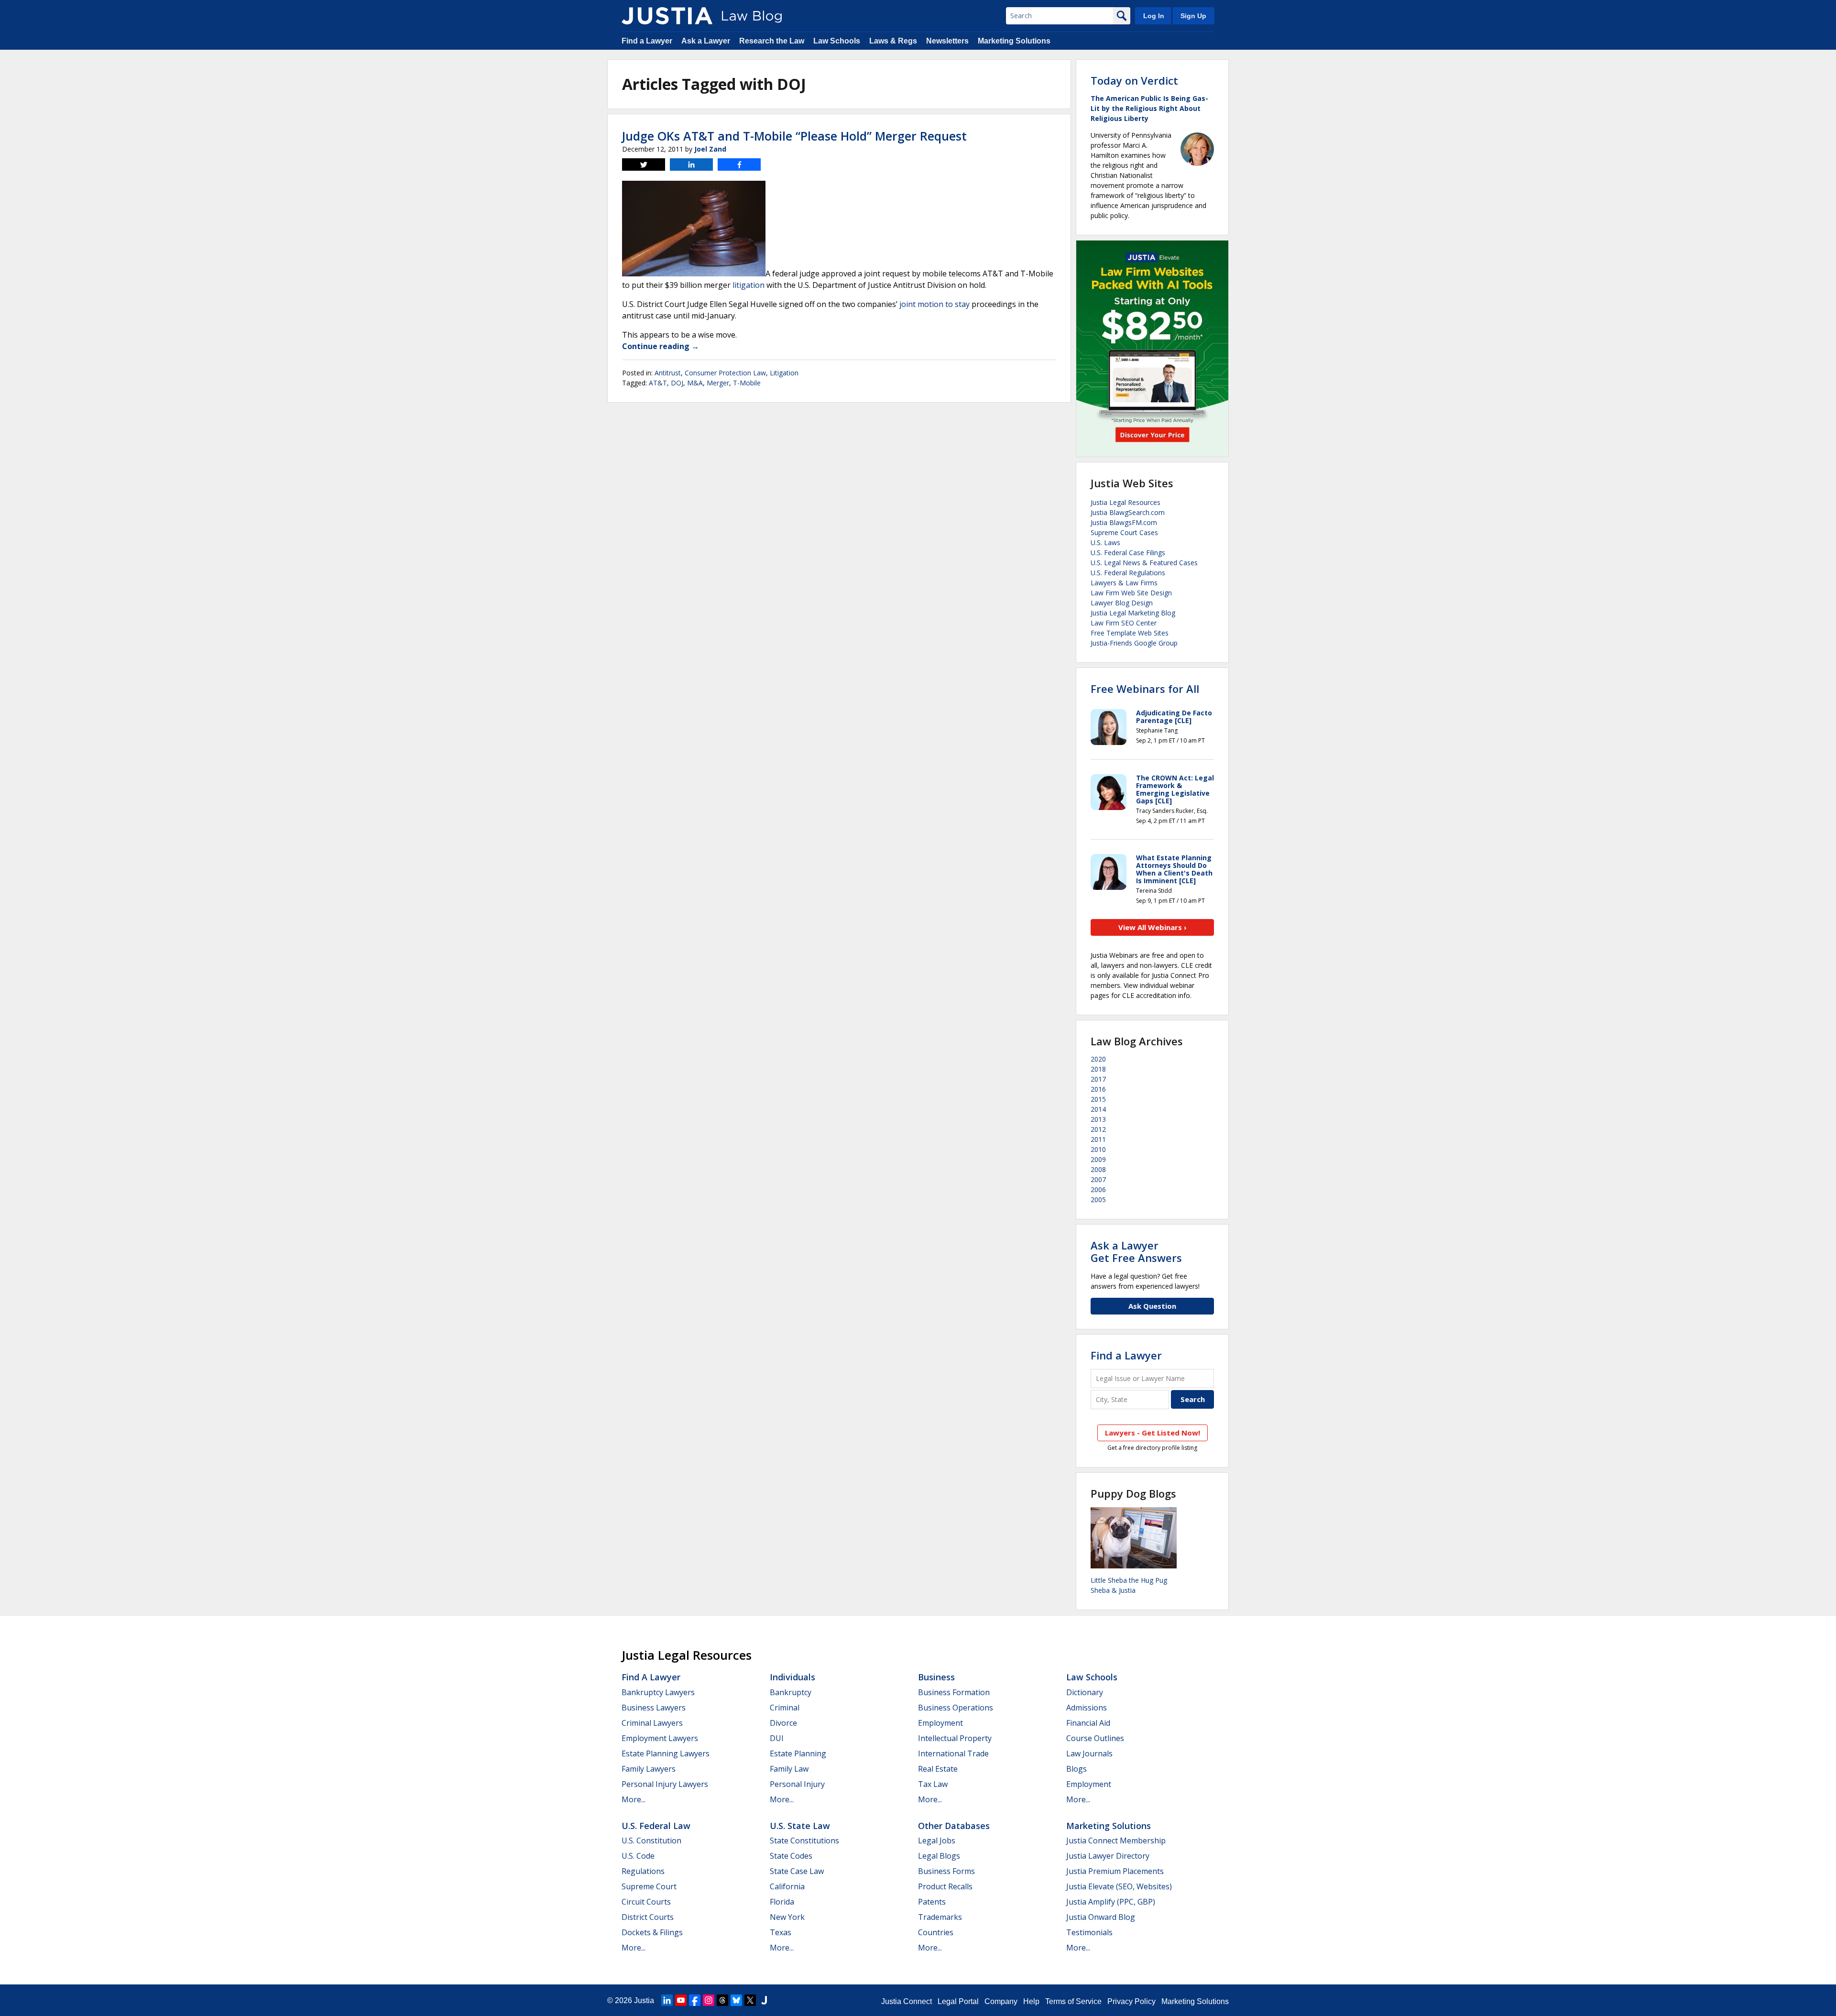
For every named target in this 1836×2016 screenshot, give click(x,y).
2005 (1098, 1200)
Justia (644, 2000)
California (787, 1886)
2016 (1098, 1089)
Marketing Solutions (1014, 41)
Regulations (643, 1871)
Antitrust (668, 373)
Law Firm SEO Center (1124, 623)
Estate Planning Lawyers (666, 1753)
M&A (695, 383)
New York (787, 1917)
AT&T (658, 383)
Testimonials (1089, 1932)
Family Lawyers (649, 1769)
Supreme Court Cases (1124, 532)
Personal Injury (797, 1784)
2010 (1098, 1149)
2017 (1098, 1079)
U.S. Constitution (651, 1841)
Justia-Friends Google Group (1134, 643)
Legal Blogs (939, 1856)
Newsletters (947, 41)
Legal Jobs (937, 1841)
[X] (750, 2000)
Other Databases (954, 1826)
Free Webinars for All (1145, 689)
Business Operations (956, 1708)
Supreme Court (649, 1886)
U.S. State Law (800, 1826)
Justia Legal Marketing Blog (1133, 613)
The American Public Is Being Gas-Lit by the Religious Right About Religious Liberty (1149, 108)
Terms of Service (1073, 2001)
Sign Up (1193, 16)
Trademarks (940, 1917)
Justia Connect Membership (1116, 1841)
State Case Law (797, 1871)
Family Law (789, 1769)
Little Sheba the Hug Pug (1129, 1580)
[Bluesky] (736, 2000)
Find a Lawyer (647, 41)
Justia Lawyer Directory (1108, 1856)
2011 (1098, 1139)
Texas (781, 1932)
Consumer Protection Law (725, 373)
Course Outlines (1095, 1738)
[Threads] (722, 2000)
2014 (1098, 1109)
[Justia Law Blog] (667, 16)
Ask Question (1152, 1306)
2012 (1098, 1129)
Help (1031, 2001)
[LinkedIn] (667, 2000)
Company (1001, 2001)
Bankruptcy (791, 1692)
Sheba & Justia (1113, 1590)
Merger (718, 383)
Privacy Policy (1131, 2001)
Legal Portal (958, 2001)
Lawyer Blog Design (1122, 603)
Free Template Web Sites (1130, 633)
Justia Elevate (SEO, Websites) (1119, 1886)
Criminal (785, 1708)
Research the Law (772, 41)
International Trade (953, 1753)
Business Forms (946, 1871)
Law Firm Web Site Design (1131, 593)
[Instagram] (709, 2000)
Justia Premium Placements (1115, 1871)
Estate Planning (798, 1753)
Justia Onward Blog (1101, 1917)
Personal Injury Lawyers (665, 1784)
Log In (1154, 16)
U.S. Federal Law (656, 1826)
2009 (1098, 1159)
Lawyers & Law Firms (1124, 583)
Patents (932, 1902)
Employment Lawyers (660, 1738)
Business (936, 1677)
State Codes (791, 1856)
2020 (1098, 1059)
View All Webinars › (1153, 927)
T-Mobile (747, 383)
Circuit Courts (646, 1902)
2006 (1098, 1189)
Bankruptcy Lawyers (658, 1692)
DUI (777, 1738)
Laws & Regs (893, 41)
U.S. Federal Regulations (1128, 573)
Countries (936, 1932)
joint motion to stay (934, 304)
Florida (782, 1902)
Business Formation (954, 1692)
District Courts (648, 1917)
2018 (1098, 1069)
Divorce (783, 1723)
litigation (749, 285)
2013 (1098, 1119)
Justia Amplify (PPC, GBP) (1111, 1902)
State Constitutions (804, 1841)
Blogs (1076, 1769)
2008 (1098, 1169)
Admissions (1087, 1708)
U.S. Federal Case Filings (1128, 553)
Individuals (792, 1677)
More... (634, 1799)
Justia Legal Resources (1126, 502)
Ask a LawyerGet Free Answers (1136, 1251)
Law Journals (1089, 1753)
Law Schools (837, 41)
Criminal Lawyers (652, 1723)
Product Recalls (945, 1886)
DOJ (677, 383)
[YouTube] (681, 2000)
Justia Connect (907, 2001)
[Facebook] (695, 2000)
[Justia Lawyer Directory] (764, 2000)
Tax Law (933, 1784)
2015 (1098, 1099)
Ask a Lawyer (706, 41)
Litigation (784, 373)
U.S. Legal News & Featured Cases (1144, 563)
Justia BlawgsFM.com (1124, 522)
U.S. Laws (1105, 542)
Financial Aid (1088, 1723)
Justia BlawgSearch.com (1128, 512)
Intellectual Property (955, 1738)
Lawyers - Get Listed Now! (1153, 1433)
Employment (940, 1723)
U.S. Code (638, 1856)
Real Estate (938, 1769)
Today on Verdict (1134, 80)
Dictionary (1085, 1692)
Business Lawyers (654, 1708)
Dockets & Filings (652, 1932)
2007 (1098, 1179)
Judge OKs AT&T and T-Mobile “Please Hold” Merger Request (794, 136)
